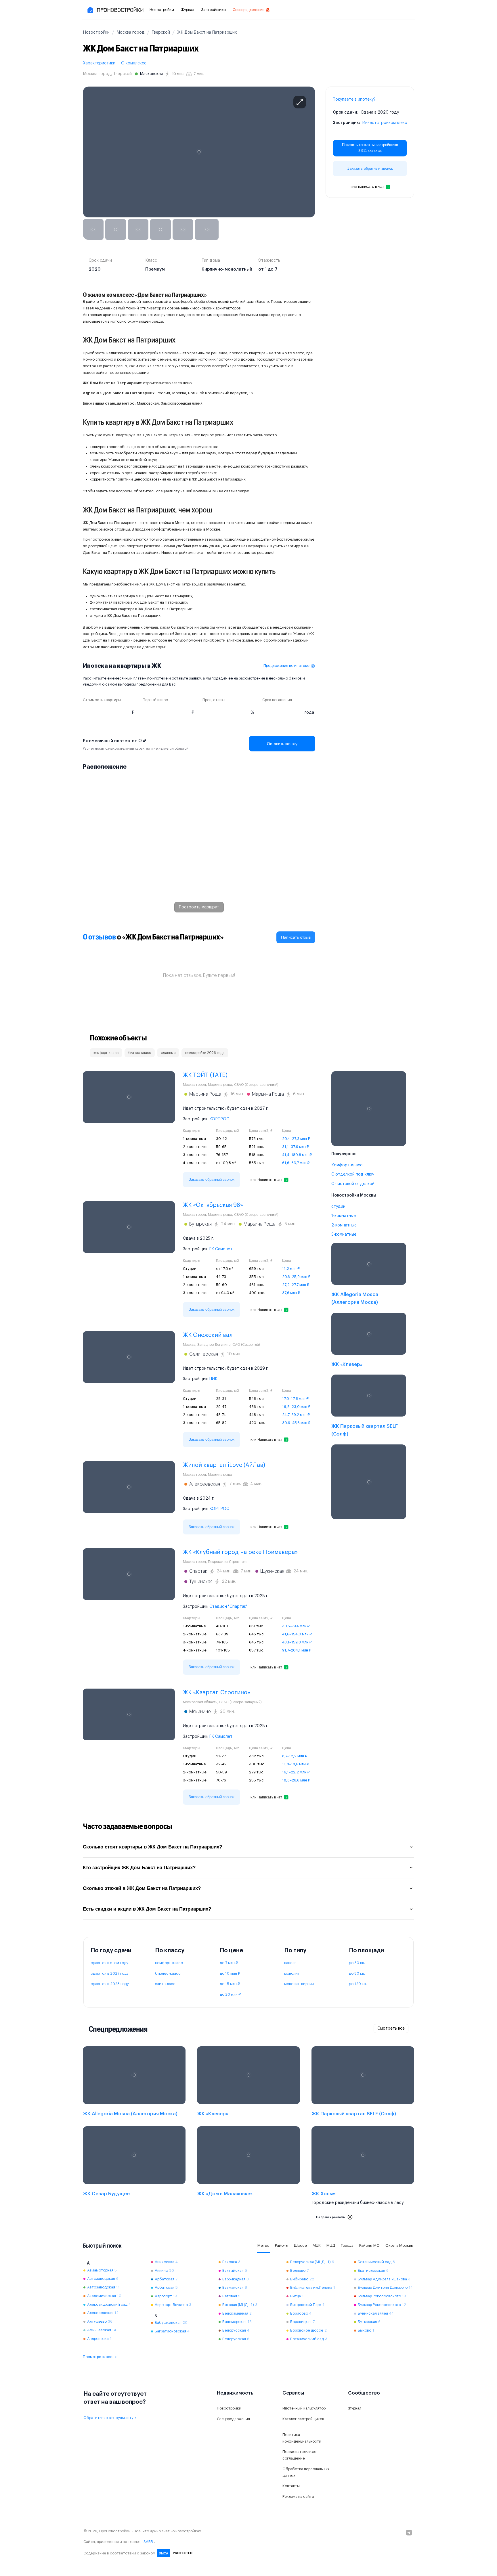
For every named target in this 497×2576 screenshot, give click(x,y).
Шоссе (300, 2245)
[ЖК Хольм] (363, 2175)
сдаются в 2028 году (110, 1984)
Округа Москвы (399, 2245)
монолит (292, 1973)
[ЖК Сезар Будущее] (134, 2175)
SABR (148, 2542)
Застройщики (213, 10)
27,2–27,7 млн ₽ (296, 1285)
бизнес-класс (168, 1973)
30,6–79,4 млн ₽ (296, 1626)
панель (290, 1963)
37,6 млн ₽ (291, 1293)
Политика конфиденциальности (302, 2438)
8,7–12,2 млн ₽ (295, 1756)
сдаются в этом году (109, 1963)
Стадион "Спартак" (229, 1607)
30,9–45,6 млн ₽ (296, 1423)
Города (347, 2245)
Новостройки (162, 10)
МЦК (317, 2245)
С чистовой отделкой (353, 1184)
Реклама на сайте (298, 2496)
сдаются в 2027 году (110, 1973)
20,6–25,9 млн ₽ (296, 1277)
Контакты (291, 2486)
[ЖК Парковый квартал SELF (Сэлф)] (369, 1407)
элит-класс (165, 1984)
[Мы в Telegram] (409, 2533)
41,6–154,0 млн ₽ (297, 1634)
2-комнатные (344, 1225)
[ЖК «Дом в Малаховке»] (248, 2175)
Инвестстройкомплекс (385, 123)
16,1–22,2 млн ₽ (296, 1772)
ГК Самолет (221, 1249)
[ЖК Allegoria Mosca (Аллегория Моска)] (369, 1275)
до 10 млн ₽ (230, 1973)
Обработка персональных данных (306, 2472)
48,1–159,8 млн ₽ (297, 1642)
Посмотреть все (98, 2357)
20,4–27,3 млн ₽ (296, 1139)
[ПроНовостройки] (115, 10)
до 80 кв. (357, 1973)
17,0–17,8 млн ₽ (295, 1399)
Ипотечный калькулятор (304, 2408)
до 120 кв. (358, 1984)
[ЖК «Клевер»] (369, 1341)
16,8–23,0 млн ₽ (296, 1407)
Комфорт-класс (347, 1165)
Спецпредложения (248, 10)
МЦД (331, 2245)
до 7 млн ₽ (229, 1963)
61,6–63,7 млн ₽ (296, 1163)
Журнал (188, 10)
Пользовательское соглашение (299, 2455)
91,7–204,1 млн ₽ (297, 1650)
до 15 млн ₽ (230, 1984)
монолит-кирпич (299, 1984)
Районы (282, 2245)
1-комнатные (344, 1216)
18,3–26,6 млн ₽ (296, 1780)
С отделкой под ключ (353, 1174)
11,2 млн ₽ (291, 1269)
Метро (263, 2245)
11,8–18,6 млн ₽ (296, 1764)
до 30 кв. (357, 1963)
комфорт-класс (169, 1963)
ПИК (213, 1379)
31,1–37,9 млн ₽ (296, 1147)
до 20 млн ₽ (230, 1994)
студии (338, 1207)
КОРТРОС (219, 1119)
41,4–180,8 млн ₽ (297, 1155)
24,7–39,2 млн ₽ (296, 1415)
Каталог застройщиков (303, 2419)
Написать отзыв (296, 937)
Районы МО (369, 2245)
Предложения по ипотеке (286, 666)
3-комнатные (344, 1235)
